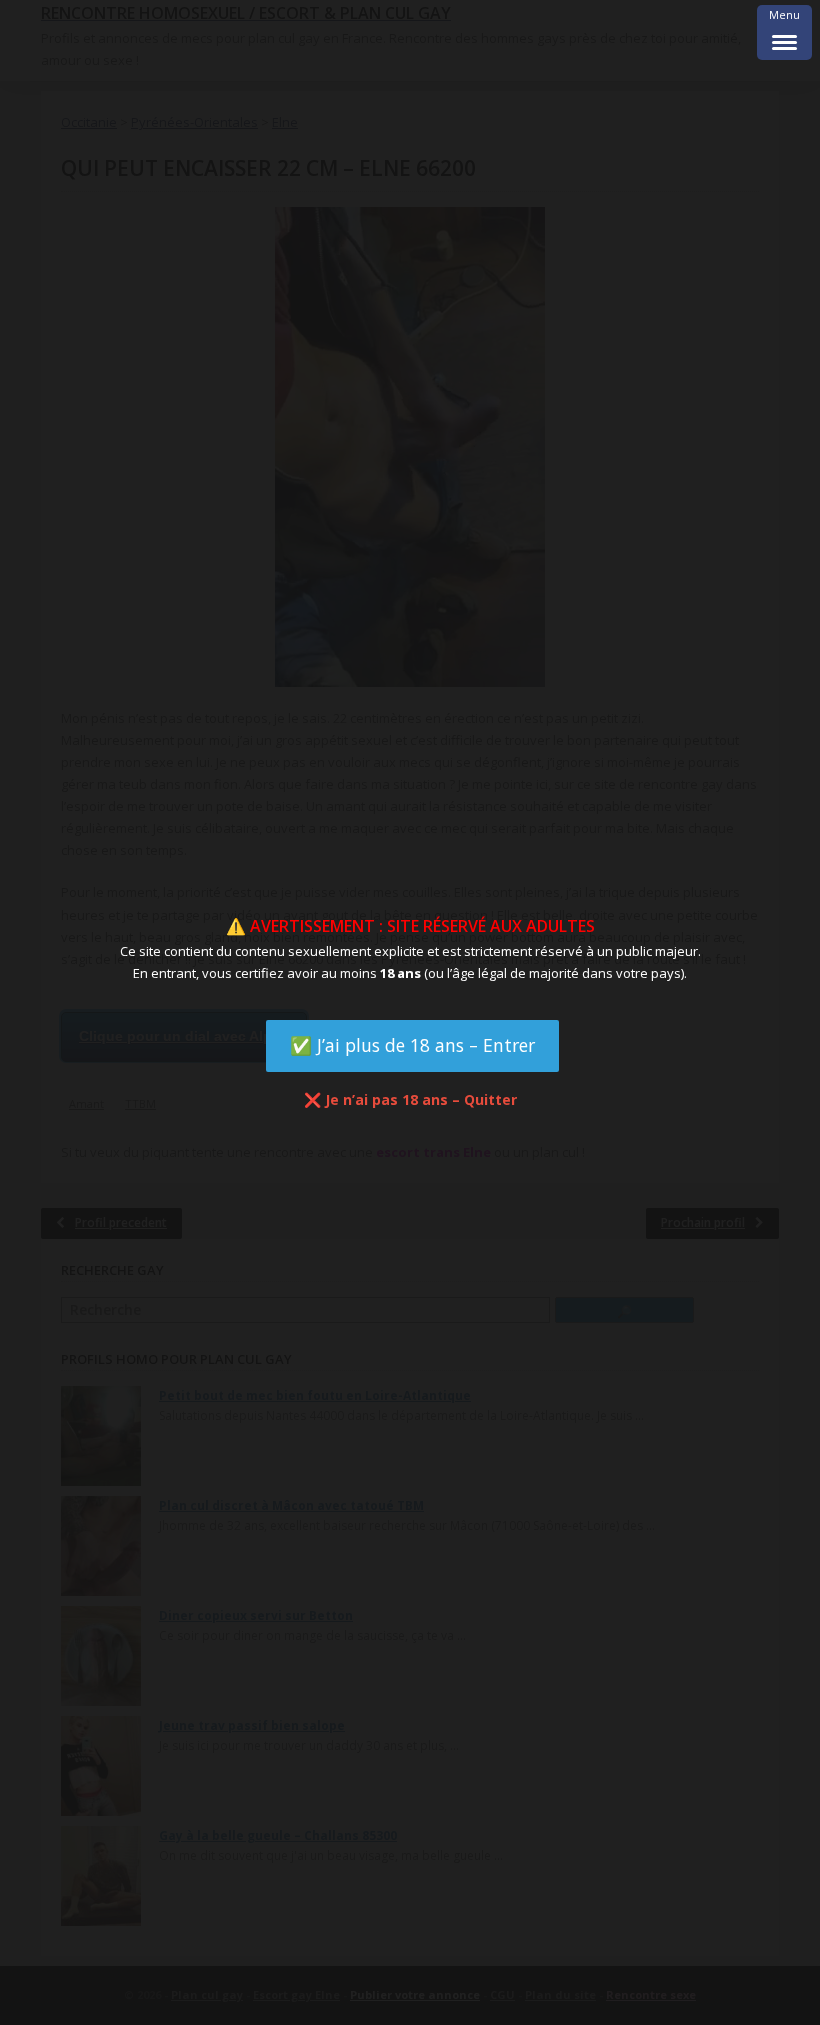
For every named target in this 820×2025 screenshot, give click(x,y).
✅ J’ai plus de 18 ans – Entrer (412, 1045)
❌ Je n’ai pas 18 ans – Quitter (410, 1099)
